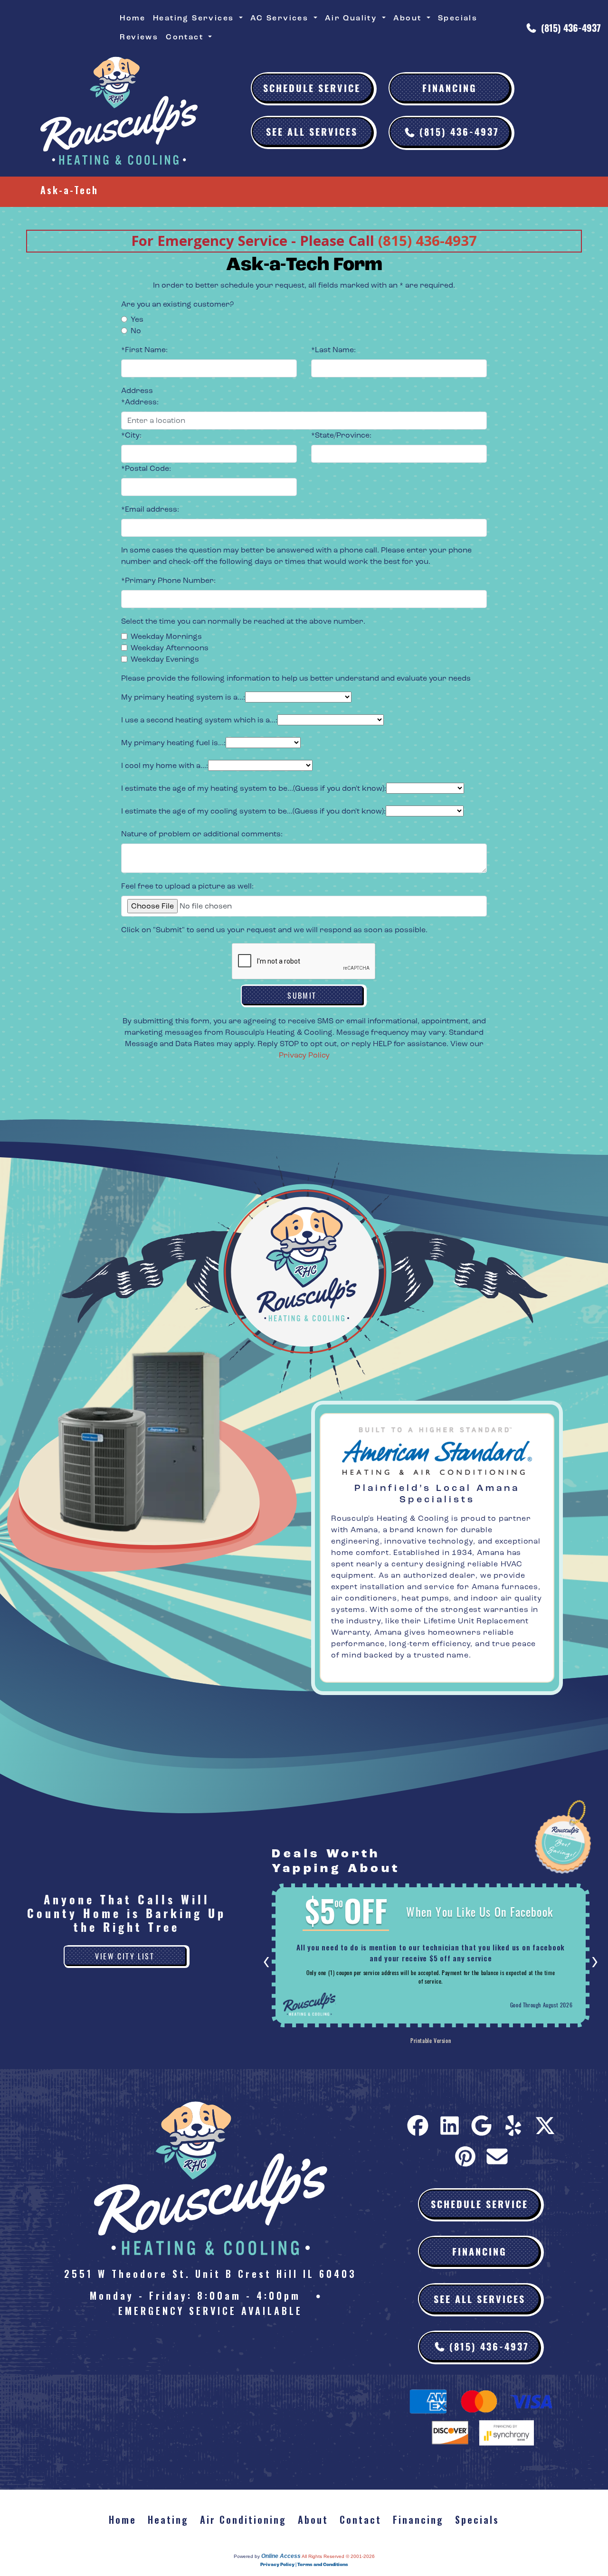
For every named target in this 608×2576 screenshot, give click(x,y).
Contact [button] (186, 37)
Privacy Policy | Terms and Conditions (304, 2565)
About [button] (409, 18)
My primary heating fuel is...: (173, 743)
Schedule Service (312, 88)
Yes (137, 319)
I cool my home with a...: (165, 765)
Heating (168, 2520)
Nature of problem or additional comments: (202, 834)
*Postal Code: (146, 468)
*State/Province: (341, 435)
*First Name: (144, 350)
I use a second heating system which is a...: (199, 720)
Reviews (139, 37)
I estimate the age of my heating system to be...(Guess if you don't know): (254, 788)
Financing (450, 88)
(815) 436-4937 (571, 28)
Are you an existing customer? (177, 304)
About (313, 2520)
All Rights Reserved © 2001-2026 (338, 2556)
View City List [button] (125, 1956)
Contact (361, 2520)
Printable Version (431, 2040)
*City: (131, 435)
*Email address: (150, 509)
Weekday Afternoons (170, 648)
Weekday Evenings (165, 659)
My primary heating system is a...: (183, 697)
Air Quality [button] (352, 18)
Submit (302, 995)
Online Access (281, 2556)
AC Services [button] (281, 18)
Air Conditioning (243, 2520)
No (136, 331)
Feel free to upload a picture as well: (187, 886)
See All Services (312, 131)
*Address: (140, 402)
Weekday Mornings (166, 636)
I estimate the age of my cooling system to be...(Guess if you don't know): (253, 811)
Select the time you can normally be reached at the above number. (243, 621)
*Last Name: (333, 350)
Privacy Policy (304, 1055)
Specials (458, 18)
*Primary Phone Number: (168, 580)
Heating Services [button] (195, 18)
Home (133, 18)
